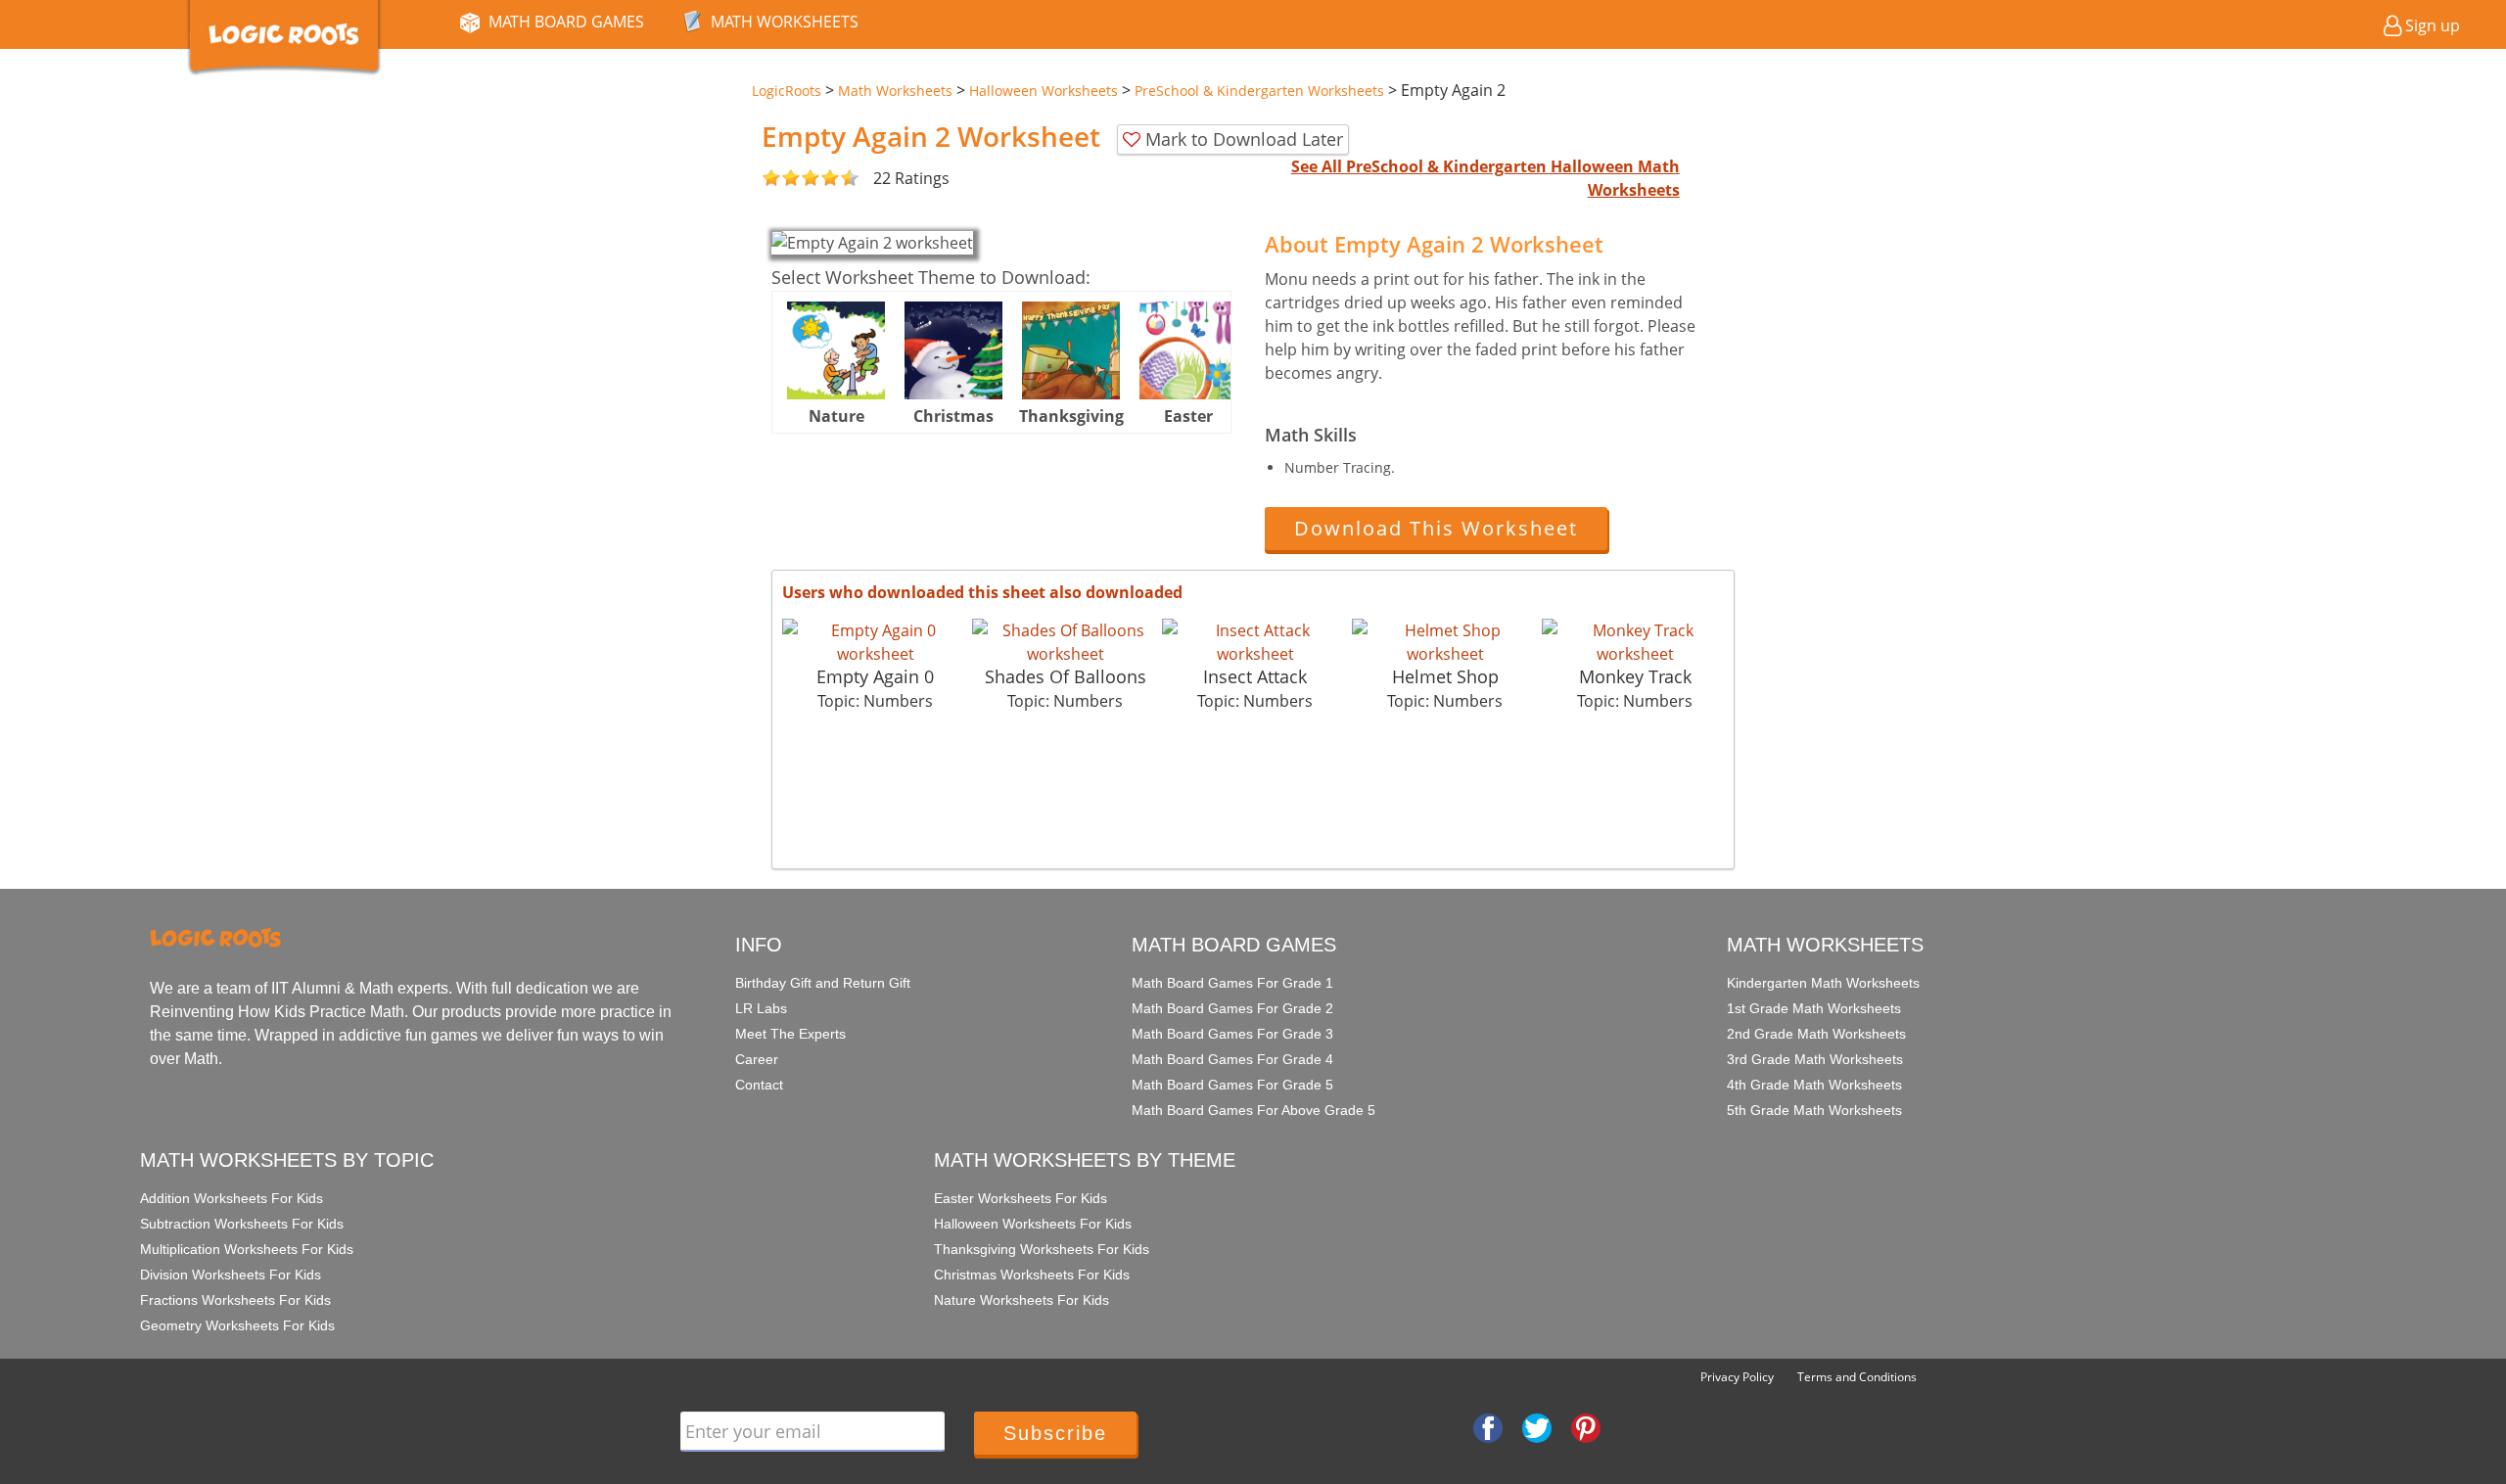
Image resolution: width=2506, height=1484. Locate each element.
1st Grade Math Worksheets (1814, 1008)
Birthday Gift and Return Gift (823, 983)
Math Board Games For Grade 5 (1232, 1085)
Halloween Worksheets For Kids (1033, 1224)
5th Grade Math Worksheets (1814, 1110)
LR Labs (761, 1008)
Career (757, 1059)
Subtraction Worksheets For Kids (242, 1224)
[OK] (771, 179)
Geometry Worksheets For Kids (237, 1325)
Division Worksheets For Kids (231, 1275)
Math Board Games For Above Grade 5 (1253, 1110)
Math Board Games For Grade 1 (1232, 983)
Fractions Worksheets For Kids (235, 1300)
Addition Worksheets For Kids (232, 1198)
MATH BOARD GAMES (566, 22)
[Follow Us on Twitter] (1537, 1427)
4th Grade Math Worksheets (1814, 1085)
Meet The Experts (790, 1034)
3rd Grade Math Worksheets (1815, 1059)
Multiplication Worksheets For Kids (247, 1249)
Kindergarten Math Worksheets (1823, 983)
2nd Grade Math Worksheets (1816, 1034)
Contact (759, 1085)
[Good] (781, 179)
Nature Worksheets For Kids (1021, 1300)
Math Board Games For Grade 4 (1232, 1059)
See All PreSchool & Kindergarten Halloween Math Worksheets (1485, 178)
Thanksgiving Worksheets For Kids (1042, 1249)
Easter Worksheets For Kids (1021, 1198)
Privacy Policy (1737, 1377)
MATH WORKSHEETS (785, 22)
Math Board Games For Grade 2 (1232, 1008)
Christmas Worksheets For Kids (1032, 1275)
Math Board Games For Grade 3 (1232, 1034)
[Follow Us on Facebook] (1488, 1427)
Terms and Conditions (1857, 1377)
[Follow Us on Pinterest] (1586, 1427)
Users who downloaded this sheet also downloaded (982, 592)
